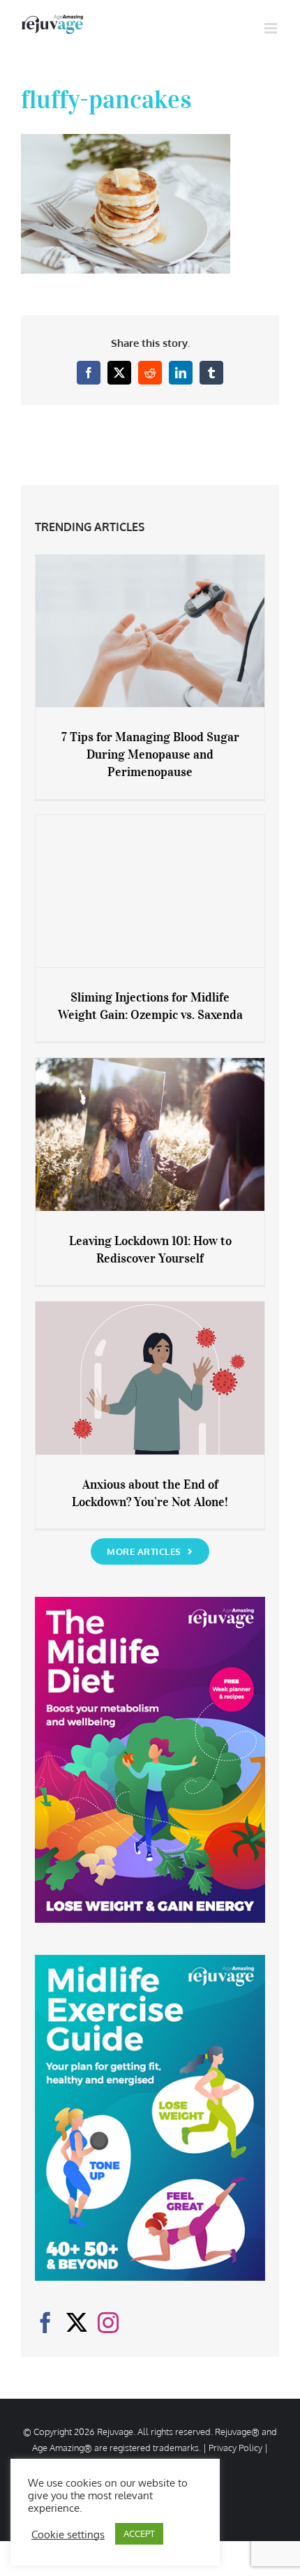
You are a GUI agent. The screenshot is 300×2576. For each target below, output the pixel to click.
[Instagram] (108, 2323)
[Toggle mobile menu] (272, 28)
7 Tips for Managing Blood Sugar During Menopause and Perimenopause (150, 754)
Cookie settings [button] (68, 2534)
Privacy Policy (235, 2448)
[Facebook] (45, 2323)
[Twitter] (77, 2323)
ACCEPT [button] (139, 2533)
